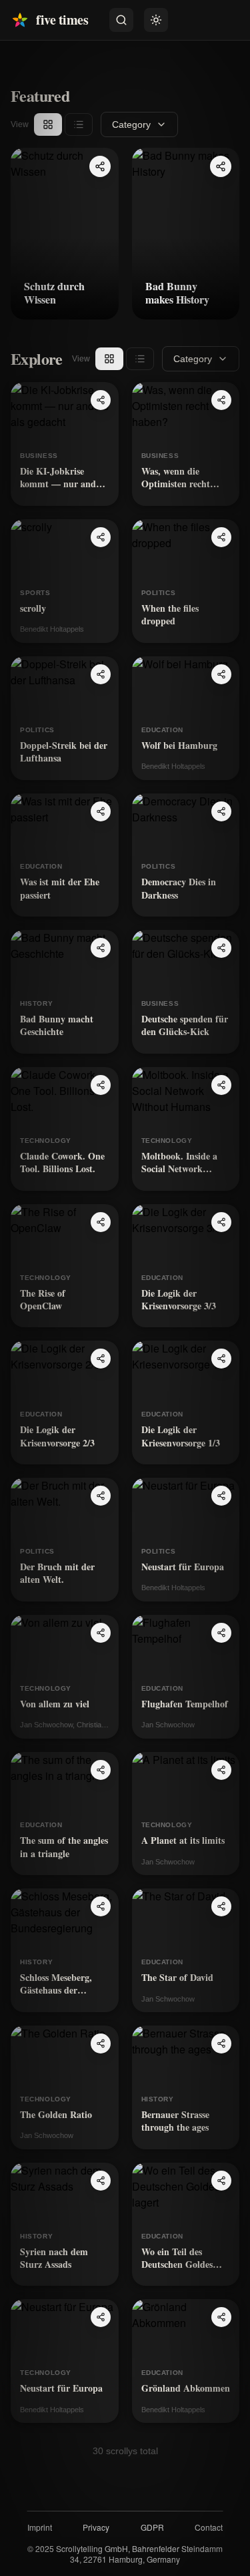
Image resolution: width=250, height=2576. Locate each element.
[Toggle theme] (156, 20)
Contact (209, 2527)
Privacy (96, 2527)
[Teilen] (100, 166)
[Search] (121, 20)
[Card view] (48, 124)
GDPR (152, 2527)
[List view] (79, 124)
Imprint (40, 2527)
